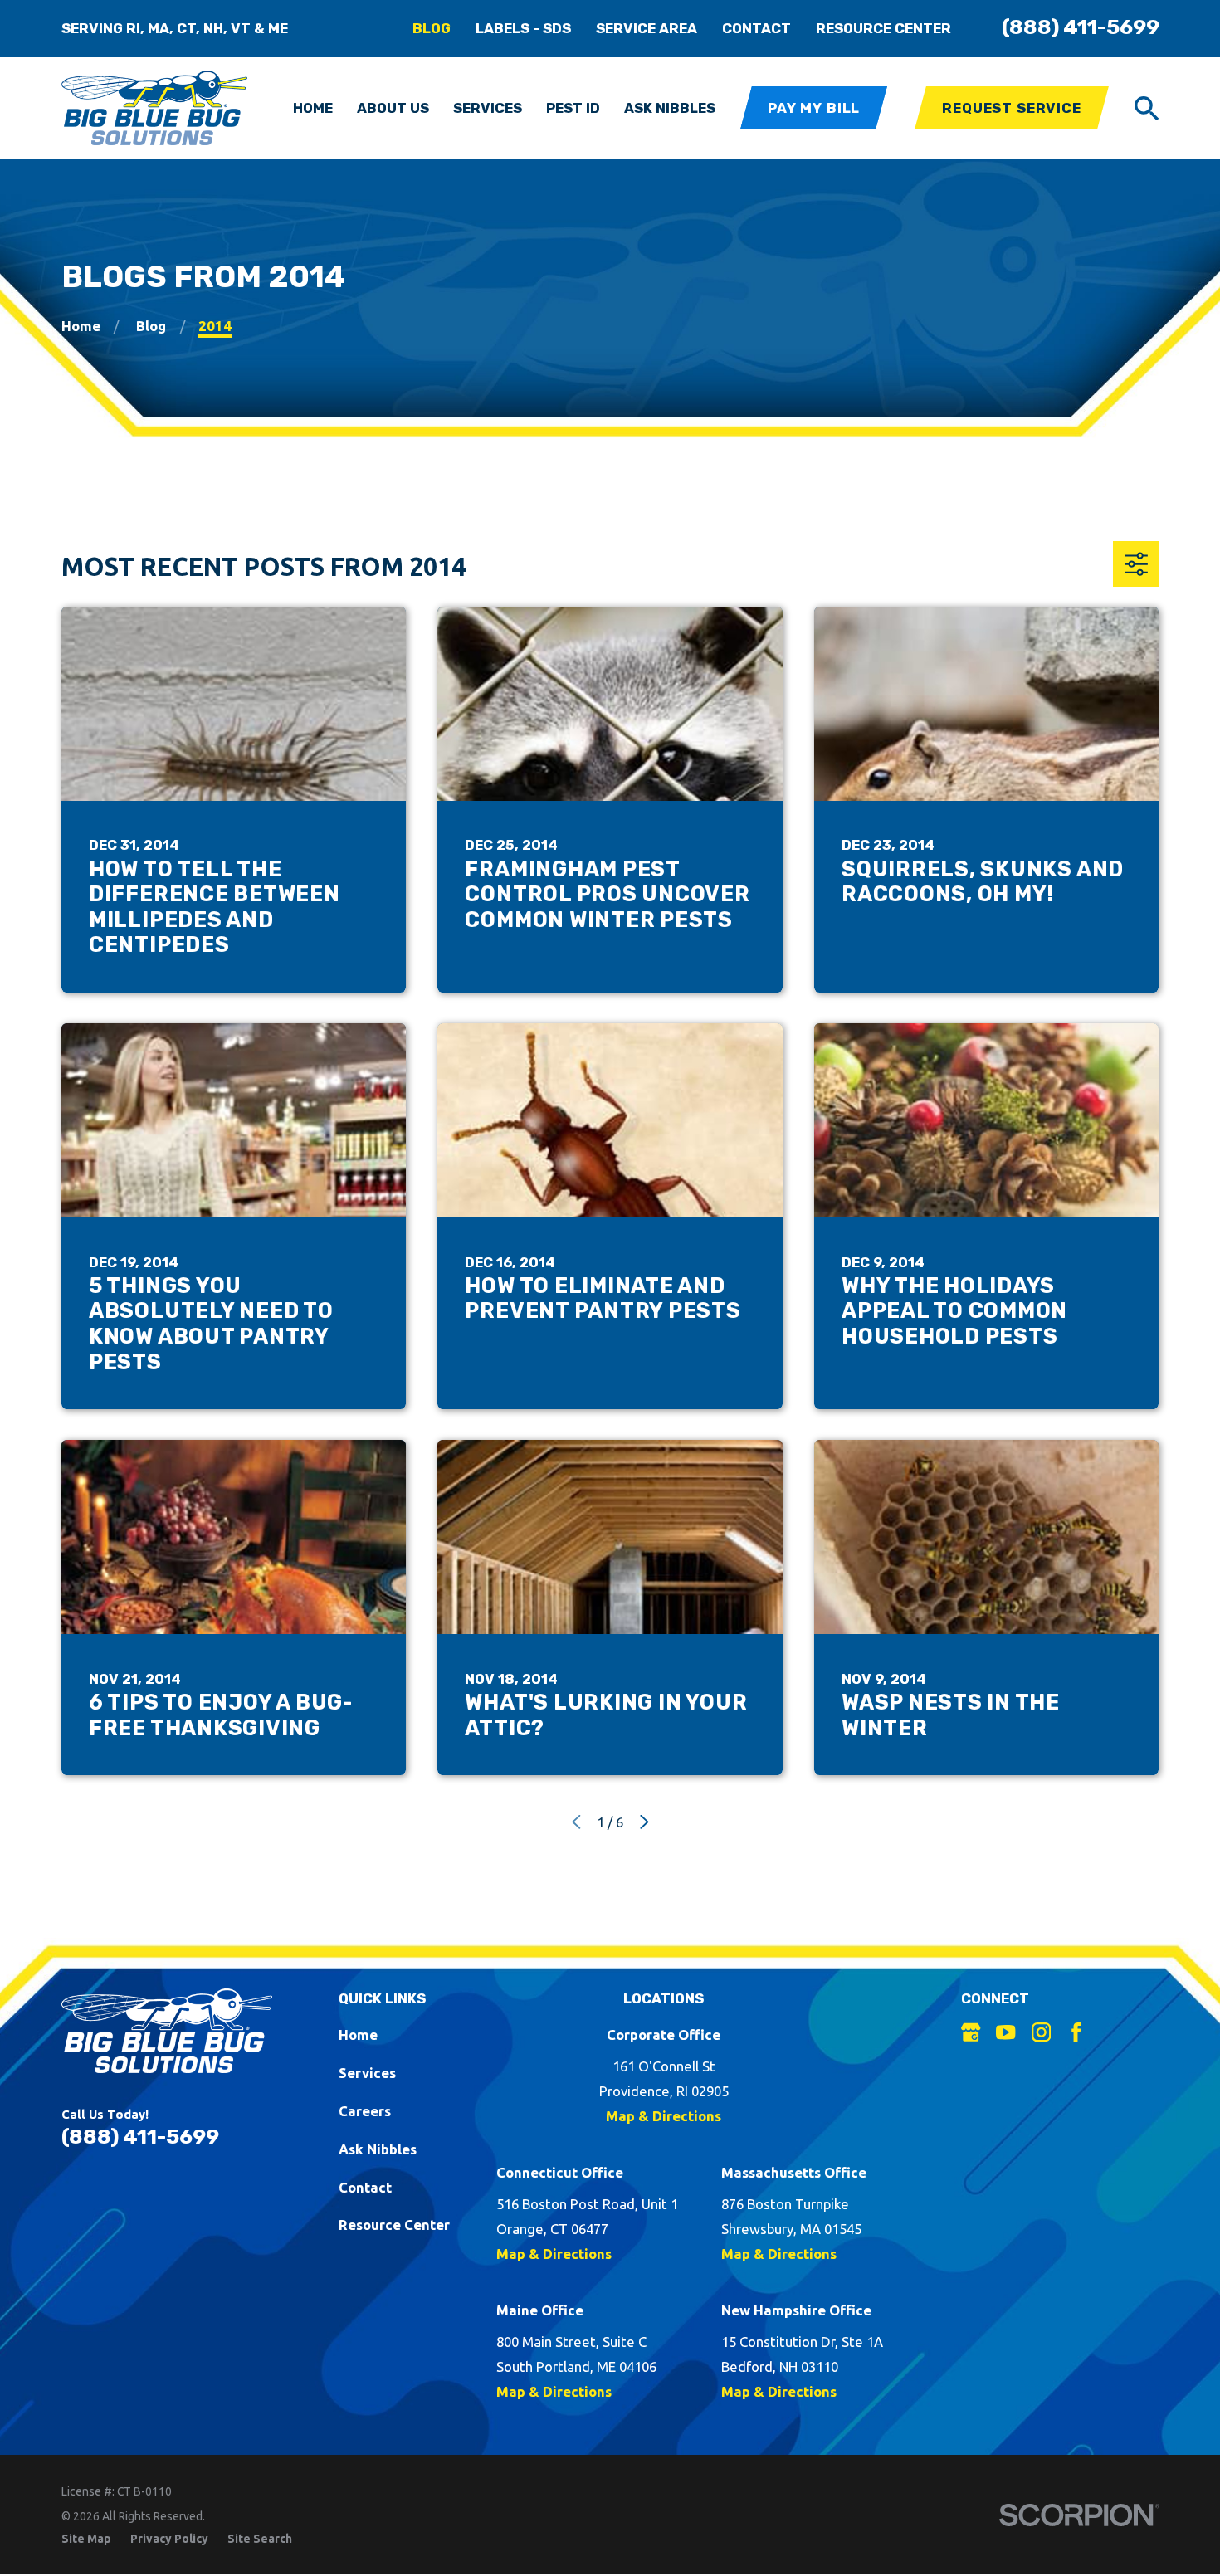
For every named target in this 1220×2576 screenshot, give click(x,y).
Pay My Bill (814, 108)
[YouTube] (1005, 2032)
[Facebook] (1076, 2032)
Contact (756, 28)
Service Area (647, 28)
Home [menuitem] (313, 108)
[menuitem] (86, 2539)
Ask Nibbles (378, 2149)
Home (358, 2034)
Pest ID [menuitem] (573, 108)
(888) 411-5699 (1081, 27)
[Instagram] (1041, 2032)
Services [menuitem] (488, 108)
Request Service (1012, 108)
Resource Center (883, 28)
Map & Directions (664, 2116)
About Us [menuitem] (393, 108)
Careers (365, 2111)
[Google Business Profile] (971, 2032)
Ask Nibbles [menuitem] (670, 108)
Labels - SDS (523, 28)
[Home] (155, 108)
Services (367, 2073)
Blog (432, 28)
